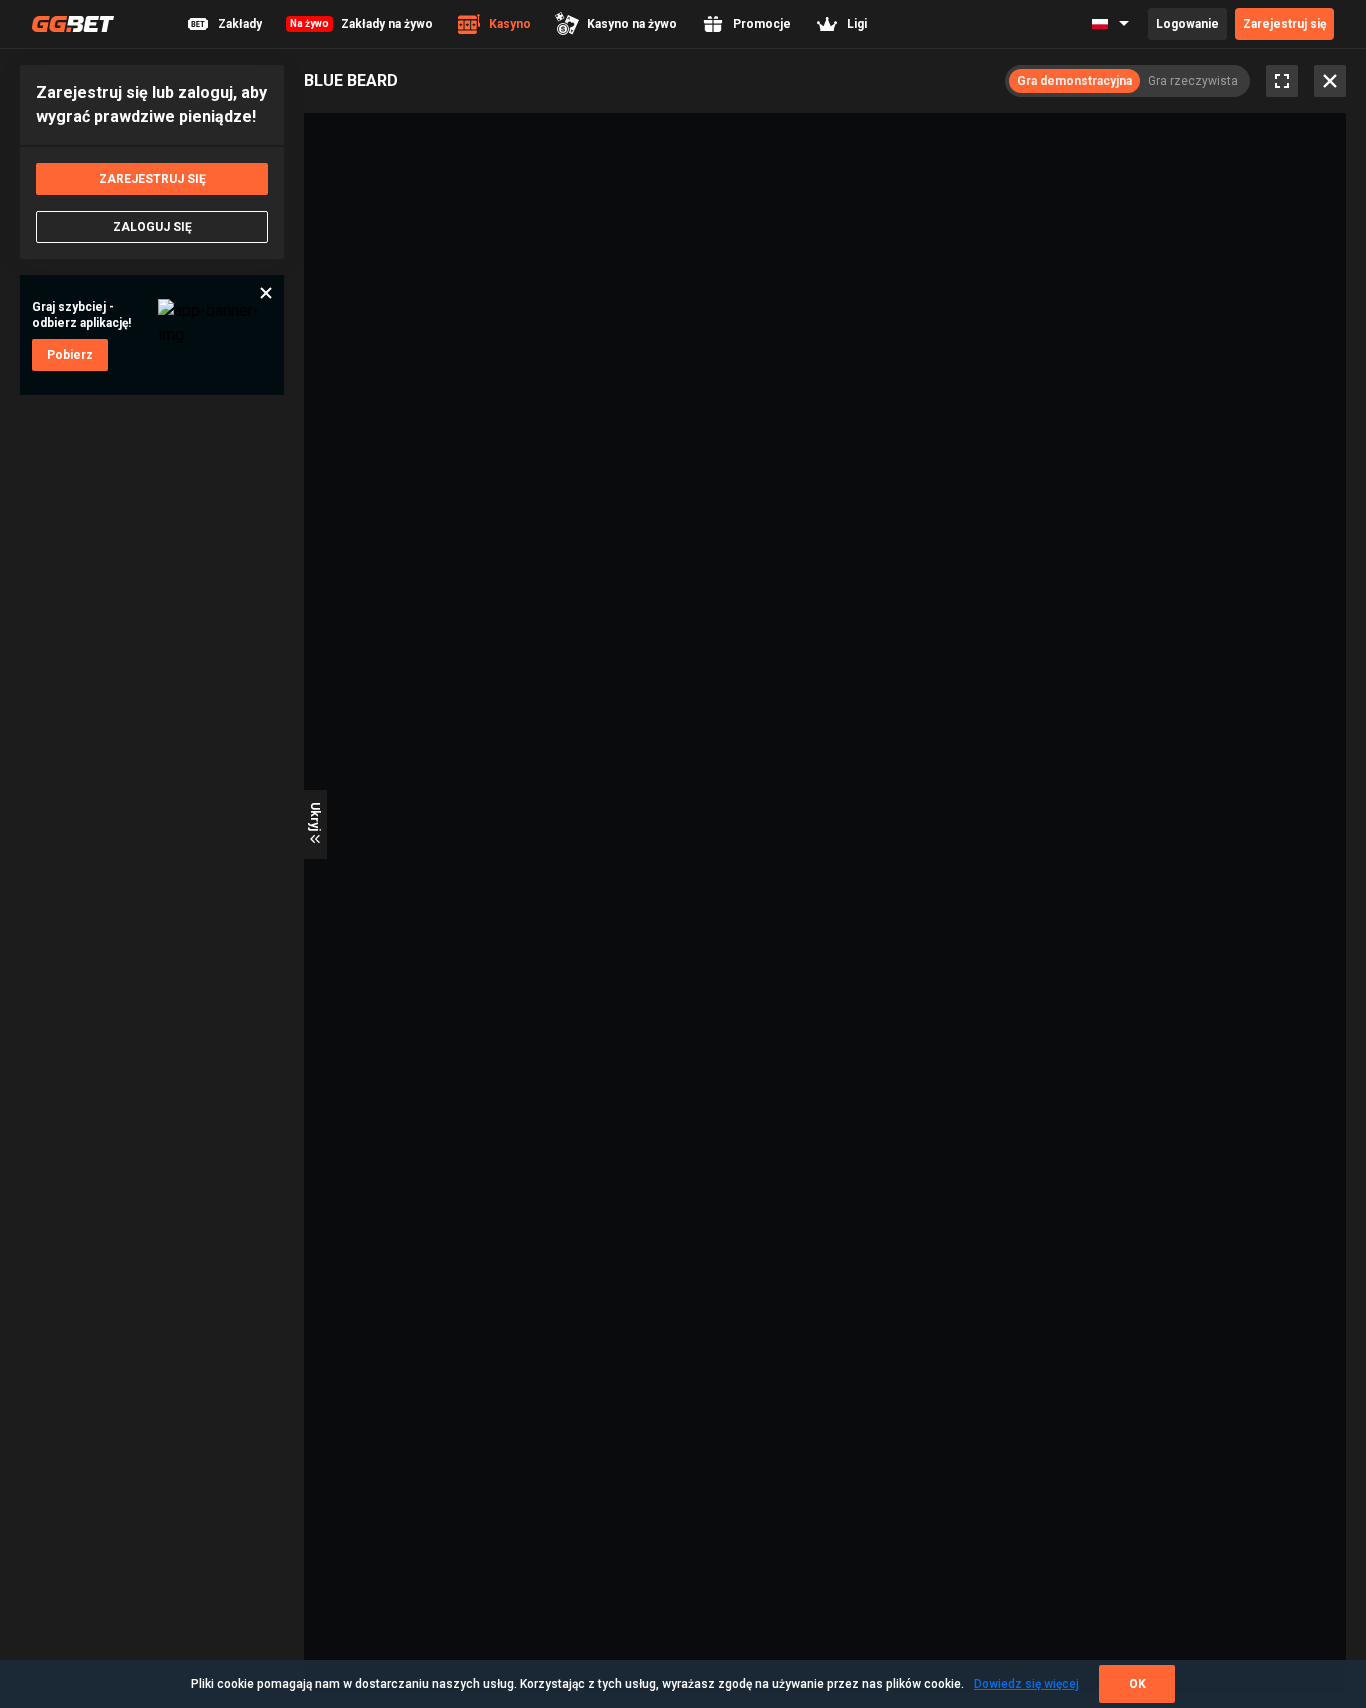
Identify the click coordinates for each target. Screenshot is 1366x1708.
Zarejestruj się (1284, 24)
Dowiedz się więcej (1026, 1684)
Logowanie (1187, 24)
